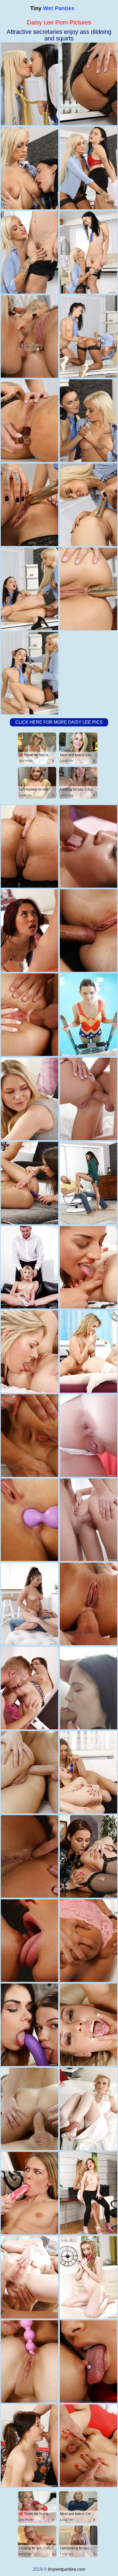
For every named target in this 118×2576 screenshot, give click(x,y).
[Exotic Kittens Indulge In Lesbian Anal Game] (29, 2193)
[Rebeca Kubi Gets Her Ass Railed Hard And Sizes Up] (88, 1015)
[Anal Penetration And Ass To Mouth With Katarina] (29, 1772)
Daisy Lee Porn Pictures (59, 22)
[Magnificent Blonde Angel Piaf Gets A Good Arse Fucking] (29, 1015)
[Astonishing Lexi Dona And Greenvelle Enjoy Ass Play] (29, 2361)
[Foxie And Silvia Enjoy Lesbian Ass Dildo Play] (88, 1267)
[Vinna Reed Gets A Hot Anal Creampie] (88, 2109)
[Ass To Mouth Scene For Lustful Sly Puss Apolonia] (88, 1604)
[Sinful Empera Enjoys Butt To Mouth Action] (88, 2277)
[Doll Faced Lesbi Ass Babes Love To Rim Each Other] (88, 1941)
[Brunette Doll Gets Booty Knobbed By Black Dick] (88, 1436)
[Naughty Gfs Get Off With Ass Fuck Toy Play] (29, 1856)
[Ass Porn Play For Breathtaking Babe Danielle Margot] (88, 2025)
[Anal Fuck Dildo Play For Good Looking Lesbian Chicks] (29, 1520)
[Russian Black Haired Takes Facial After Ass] (29, 1604)
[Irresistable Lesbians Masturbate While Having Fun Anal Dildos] (29, 2025)
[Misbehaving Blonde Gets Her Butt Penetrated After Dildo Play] (29, 2277)
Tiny (52, 8)
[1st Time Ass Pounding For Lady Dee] (88, 846)
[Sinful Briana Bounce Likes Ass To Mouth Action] (29, 846)
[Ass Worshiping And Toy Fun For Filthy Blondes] (29, 1351)
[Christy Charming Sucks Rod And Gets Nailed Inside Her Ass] (29, 931)
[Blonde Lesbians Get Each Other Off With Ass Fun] (29, 1099)
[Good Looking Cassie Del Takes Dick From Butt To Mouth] (88, 1183)
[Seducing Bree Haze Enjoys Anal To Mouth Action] (88, 931)
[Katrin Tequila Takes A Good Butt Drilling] (88, 1099)
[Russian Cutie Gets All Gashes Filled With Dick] (88, 1688)
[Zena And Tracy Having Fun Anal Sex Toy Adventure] (88, 2361)
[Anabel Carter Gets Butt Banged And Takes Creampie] (88, 1520)
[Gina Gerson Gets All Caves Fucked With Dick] (29, 1267)
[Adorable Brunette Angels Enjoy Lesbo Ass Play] (88, 1856)
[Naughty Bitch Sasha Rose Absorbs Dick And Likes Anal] (29, 1436)
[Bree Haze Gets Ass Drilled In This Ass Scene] (29, 2446)
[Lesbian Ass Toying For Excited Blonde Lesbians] (88, 1772)
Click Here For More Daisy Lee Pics (59, 722)
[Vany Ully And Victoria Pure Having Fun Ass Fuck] (29, 1941)
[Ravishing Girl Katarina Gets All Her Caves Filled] (29, 2109)
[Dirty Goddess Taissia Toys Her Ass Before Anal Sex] (88, 2446)
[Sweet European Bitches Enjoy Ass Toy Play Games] (29, 1183)
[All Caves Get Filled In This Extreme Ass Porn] (29, 1688)
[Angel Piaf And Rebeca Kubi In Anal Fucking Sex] (88, 1351)
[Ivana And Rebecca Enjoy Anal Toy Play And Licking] (88, 2193)
